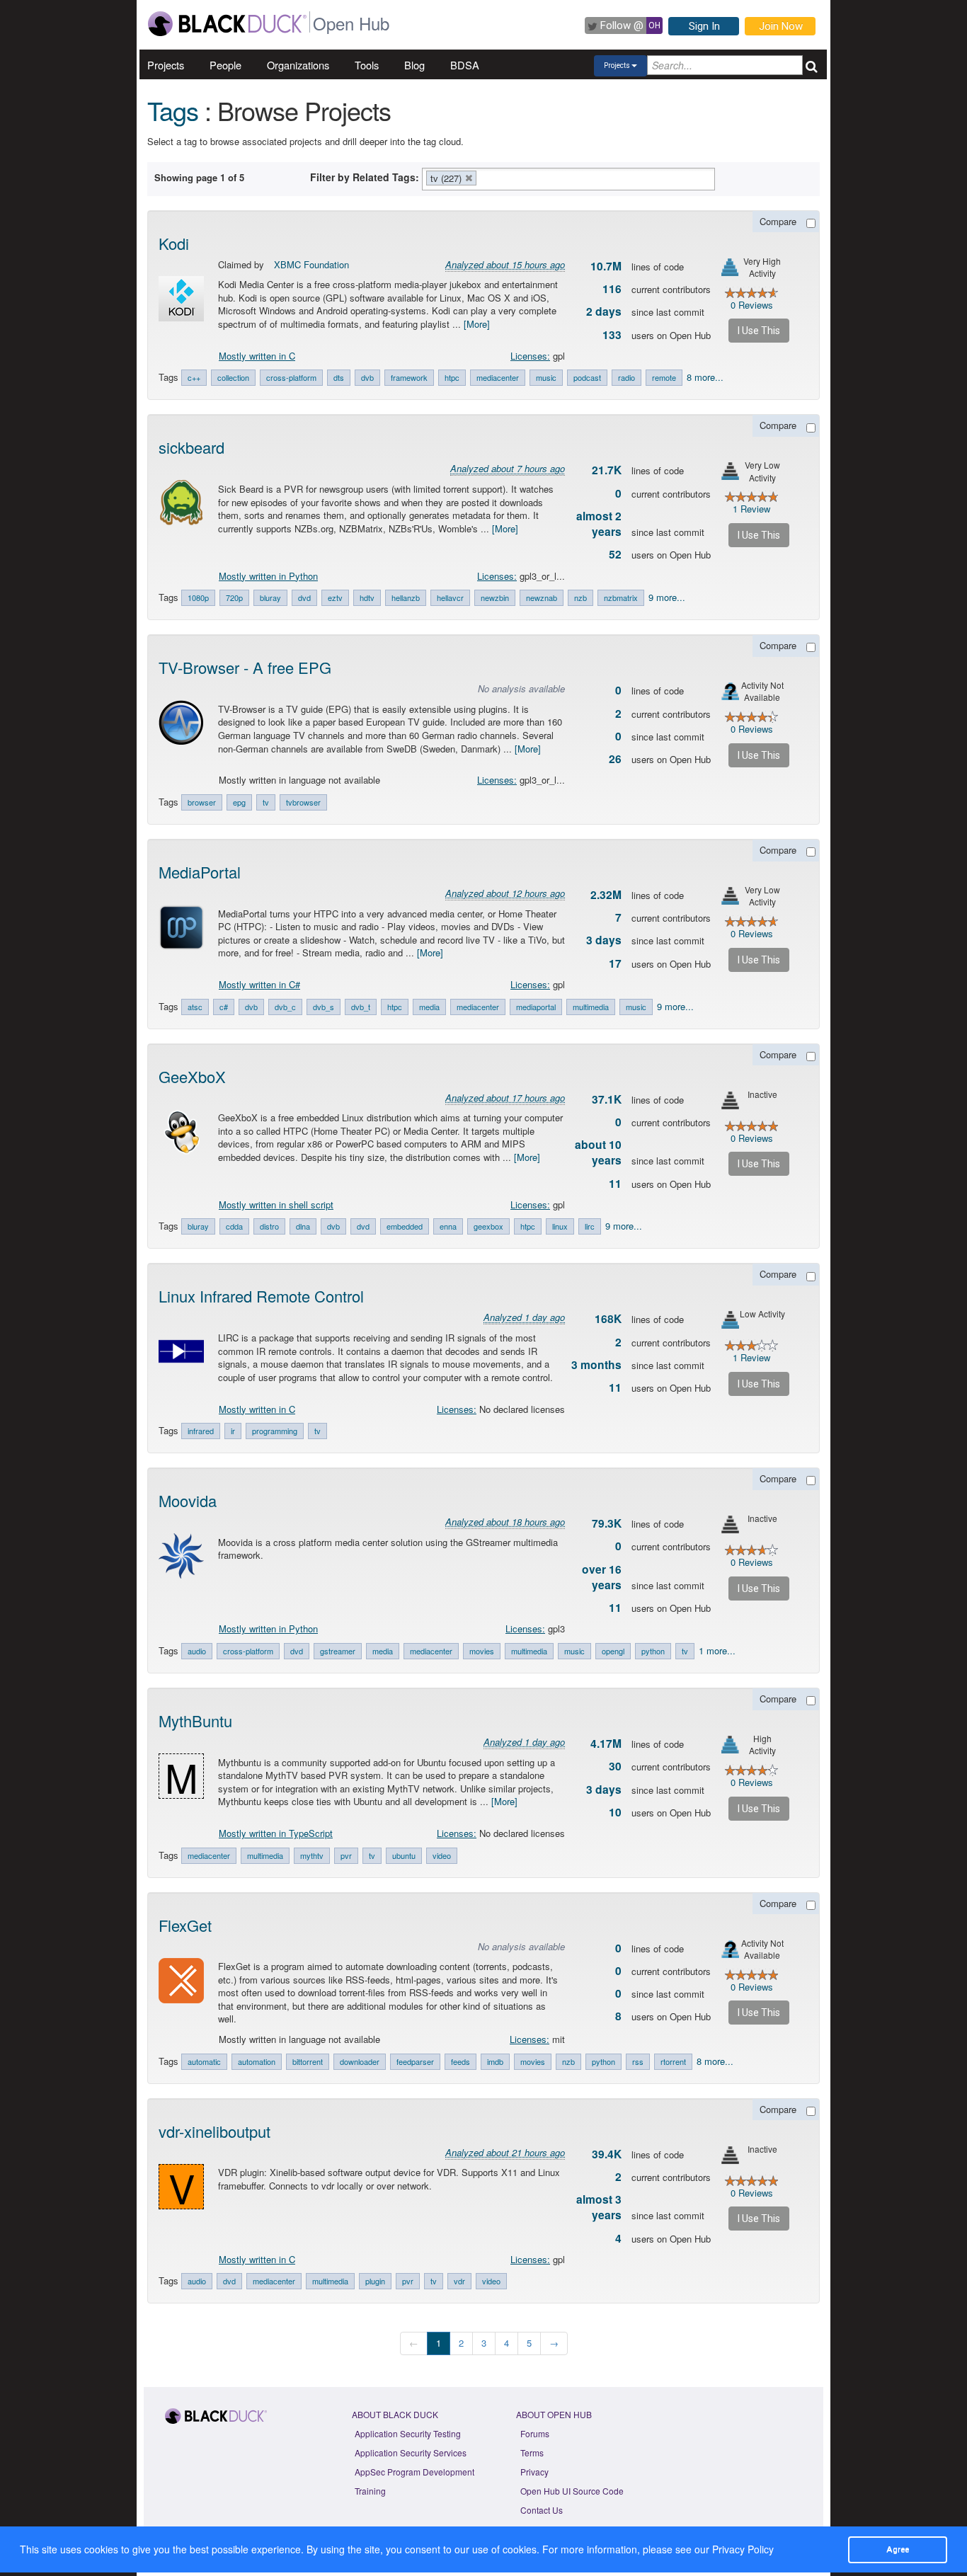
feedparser (415, 2061)
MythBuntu (195, 1721)
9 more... (667, 597)
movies (482, 1651)
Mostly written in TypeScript (276, 1833)
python (653, 1651)
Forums (535, 2433)
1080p (198, 597)
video (442, 1855)
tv (266, 802)
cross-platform (291, 377)
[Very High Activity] (730, 267)
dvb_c (285, 1007)
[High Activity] (730, 1745)
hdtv (367, 597)
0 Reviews (752, 305)
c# (224, 1007)
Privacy (534, 2472)
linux (560, 1226)
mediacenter (498, 377)
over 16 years (602, 1577)
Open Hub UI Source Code (572, 2491)
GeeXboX (192, 1076)
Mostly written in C (257, 356)
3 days (604, 940)
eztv (335, 597)
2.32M (606, 895)
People (225, 65)
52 (615, 554)
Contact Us (542, 2510)
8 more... (705, 377)
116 (612, 289)
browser (202, 802)
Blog (414, 65)
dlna (303, 1226)
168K (608, 1319)
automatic (204, 2061)
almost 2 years (599, 524)
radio (626, 377)
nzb (580, 597)
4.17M (606, 1744)
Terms (532, 2452)
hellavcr (450, 597)
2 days (604, 311)
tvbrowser (303, 802)
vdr (459, 2281)
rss (638, 2061)
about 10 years (598, 1152)
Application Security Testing (408, 2433)
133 (612, 335)
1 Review (751, 509)
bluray (270, 597)
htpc (452, 377)
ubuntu (404, 1855)
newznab (542, 597)
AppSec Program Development (414, 2472)
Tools (367, 65)
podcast (587, 377)
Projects (166, 65)
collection (233, 377)
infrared (201, 1431)
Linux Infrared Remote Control (261, 1296)
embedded (405, 1226)
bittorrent (308, 2061)
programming (275, 1431)
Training (370, 2491)
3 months (596, 1365)
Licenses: (530, 356)
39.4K (607, 2154)
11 (615, 1184)
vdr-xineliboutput (214, 2131)
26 (615, 759)
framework (409, 377)
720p (234, 597)
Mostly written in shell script (276, 1204)
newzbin (495, 597)
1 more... (717, 1650)
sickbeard (191, 447)
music (546, 377)
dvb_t (361, 1007)
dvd (304, 597)
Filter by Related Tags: (365, 177)
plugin (375, 2281)
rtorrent (673, 2061)
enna (448, 1226)
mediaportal (536, 1007)
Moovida (188, 1500)
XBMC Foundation (311, 264)
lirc (590, 1226)
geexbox (488, 1226)
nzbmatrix (621, 597)
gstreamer (338, 1651)
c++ (194, 377)
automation (257, 2061)
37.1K (607, 1099)
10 (615, 1812)
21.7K (607, 470)
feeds (460, 2061)
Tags (173, 110)
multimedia (591, 1007)
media (429, 1007)
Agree (898, 2549)
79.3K (607, 1523)
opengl (613, 1651)
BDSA (465, 65)
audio (197, 1651)
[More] (477, 324)
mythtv (312, 1855)
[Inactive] (730, 1100)
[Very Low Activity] (730, 471)
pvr (346, 1855)
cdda (234, 1226)
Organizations (298, 65)
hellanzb (406, 597)
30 (615, 1766)
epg (239, 802)
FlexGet (185, 1925)
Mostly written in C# (259, 984)
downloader (360, 2061)
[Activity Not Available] (730, 691)
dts (339, 377)
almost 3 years (599, 2207)
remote (664, 377)
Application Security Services (411, 2452)
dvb (367, 377)
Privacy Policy (743, 2549)
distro (269, 1226)
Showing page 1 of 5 (199, 177)
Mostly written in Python (268, 576)
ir (233, 1431)
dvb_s (324, 1007)
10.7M (606, 266)
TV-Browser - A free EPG (245, 667)
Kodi (174, 243)
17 (615, 963)
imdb (495, 2061)
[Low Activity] (730, 1320)
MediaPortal (200, 872)
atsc (195, 1007)
